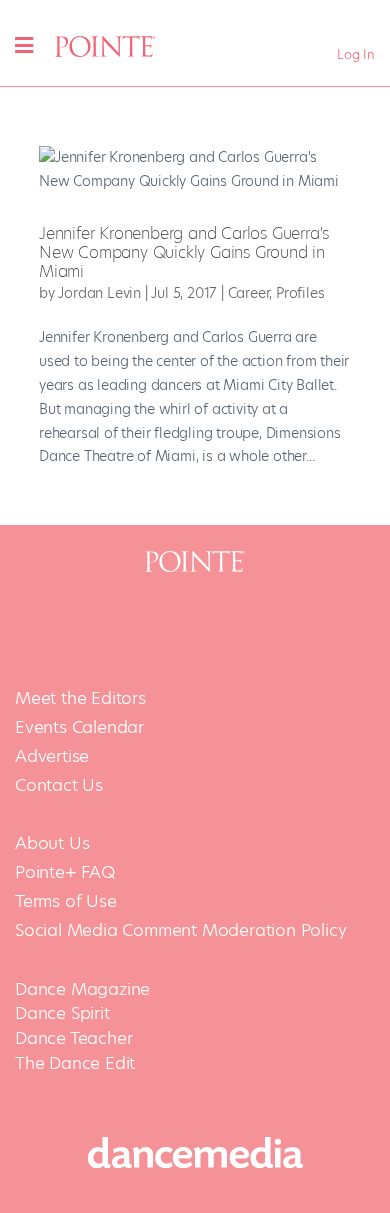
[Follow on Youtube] (221, 627)
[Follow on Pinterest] (273, 627)
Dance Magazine (82, 989)
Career (249, 293)
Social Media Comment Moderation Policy (180, 930)
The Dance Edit (75, 1063)
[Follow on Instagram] (169, 627)
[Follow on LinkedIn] (325, 627)
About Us (52, 843)
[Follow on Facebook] (65, 627)
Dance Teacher (73, 1038)
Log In (356, 54)
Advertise (52, 756)
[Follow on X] (117, 627)
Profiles (300, 293)
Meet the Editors (80, 698)
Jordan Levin (99, 293)
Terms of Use (66, 901)
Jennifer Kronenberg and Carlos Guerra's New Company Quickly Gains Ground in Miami (184, 252)
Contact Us (59, 785)
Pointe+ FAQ (65, 872)
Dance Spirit (62, 1013)
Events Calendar (79, 727)
